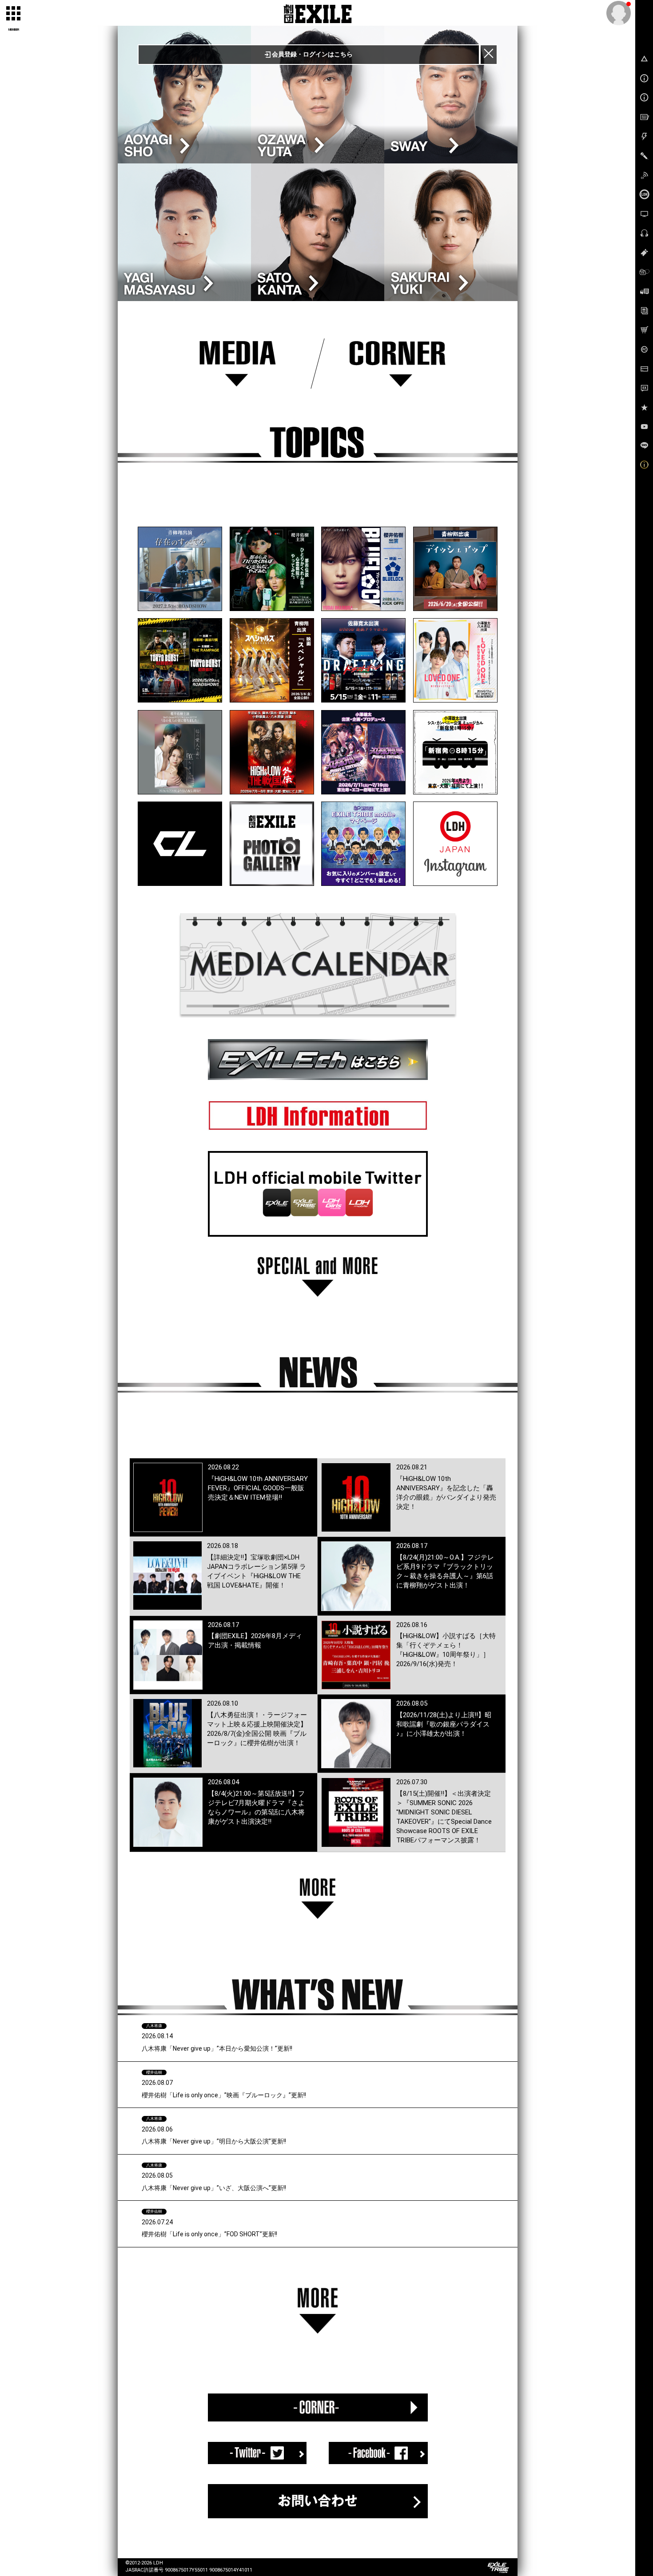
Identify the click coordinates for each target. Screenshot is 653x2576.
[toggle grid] (14, 14)
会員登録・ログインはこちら (312, 54)
